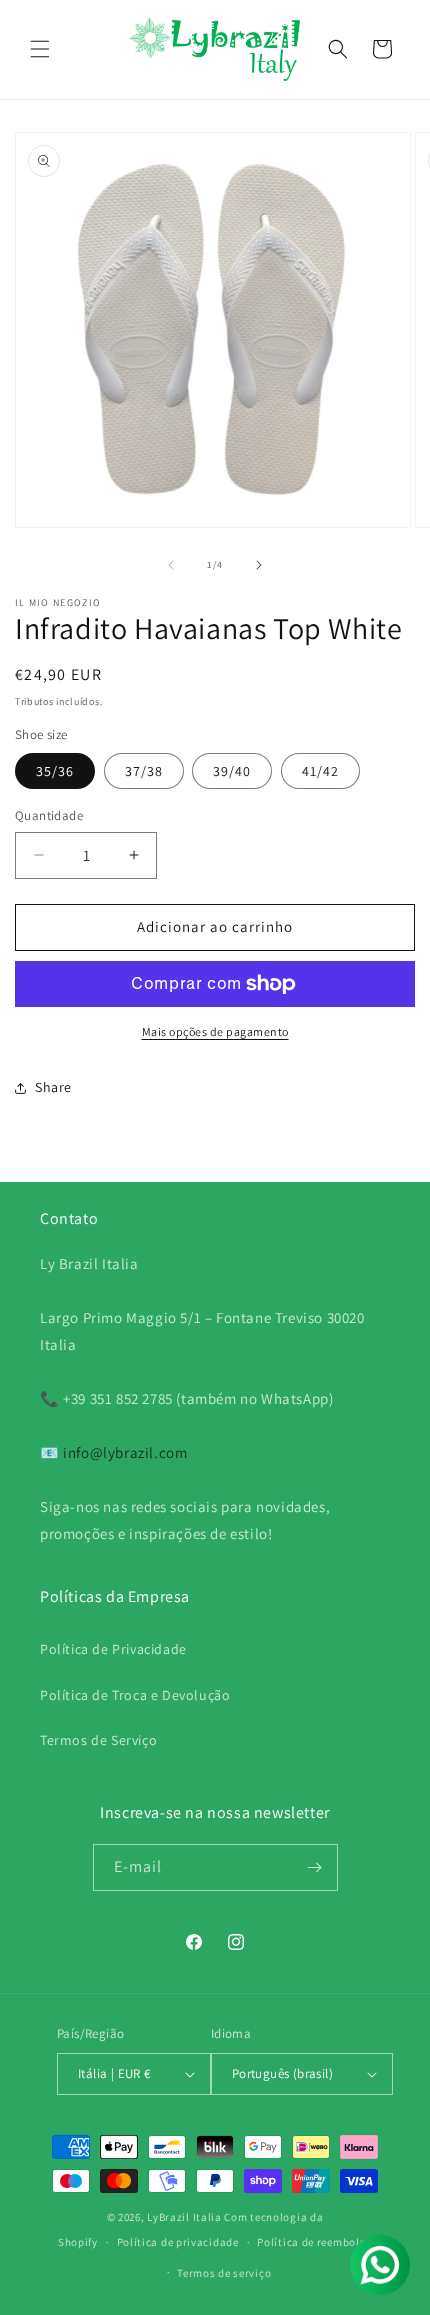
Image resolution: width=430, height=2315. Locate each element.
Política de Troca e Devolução (135, 1695)
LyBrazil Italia (184, 2217)
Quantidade (49, 815)
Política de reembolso (314, 2242)
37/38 (144, 771)
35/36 (55, 771)
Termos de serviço (224, 2273)
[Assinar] (315, 1867)
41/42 (320, 771)
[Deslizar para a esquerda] (171, 565)
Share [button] (53, 1087)
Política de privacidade (178, 2242)
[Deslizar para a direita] (259, 565)
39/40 (232, 771)
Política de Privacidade (113, 1649)
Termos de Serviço (98, 1740)
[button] (40, 49)
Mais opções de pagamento (215, 1031)
